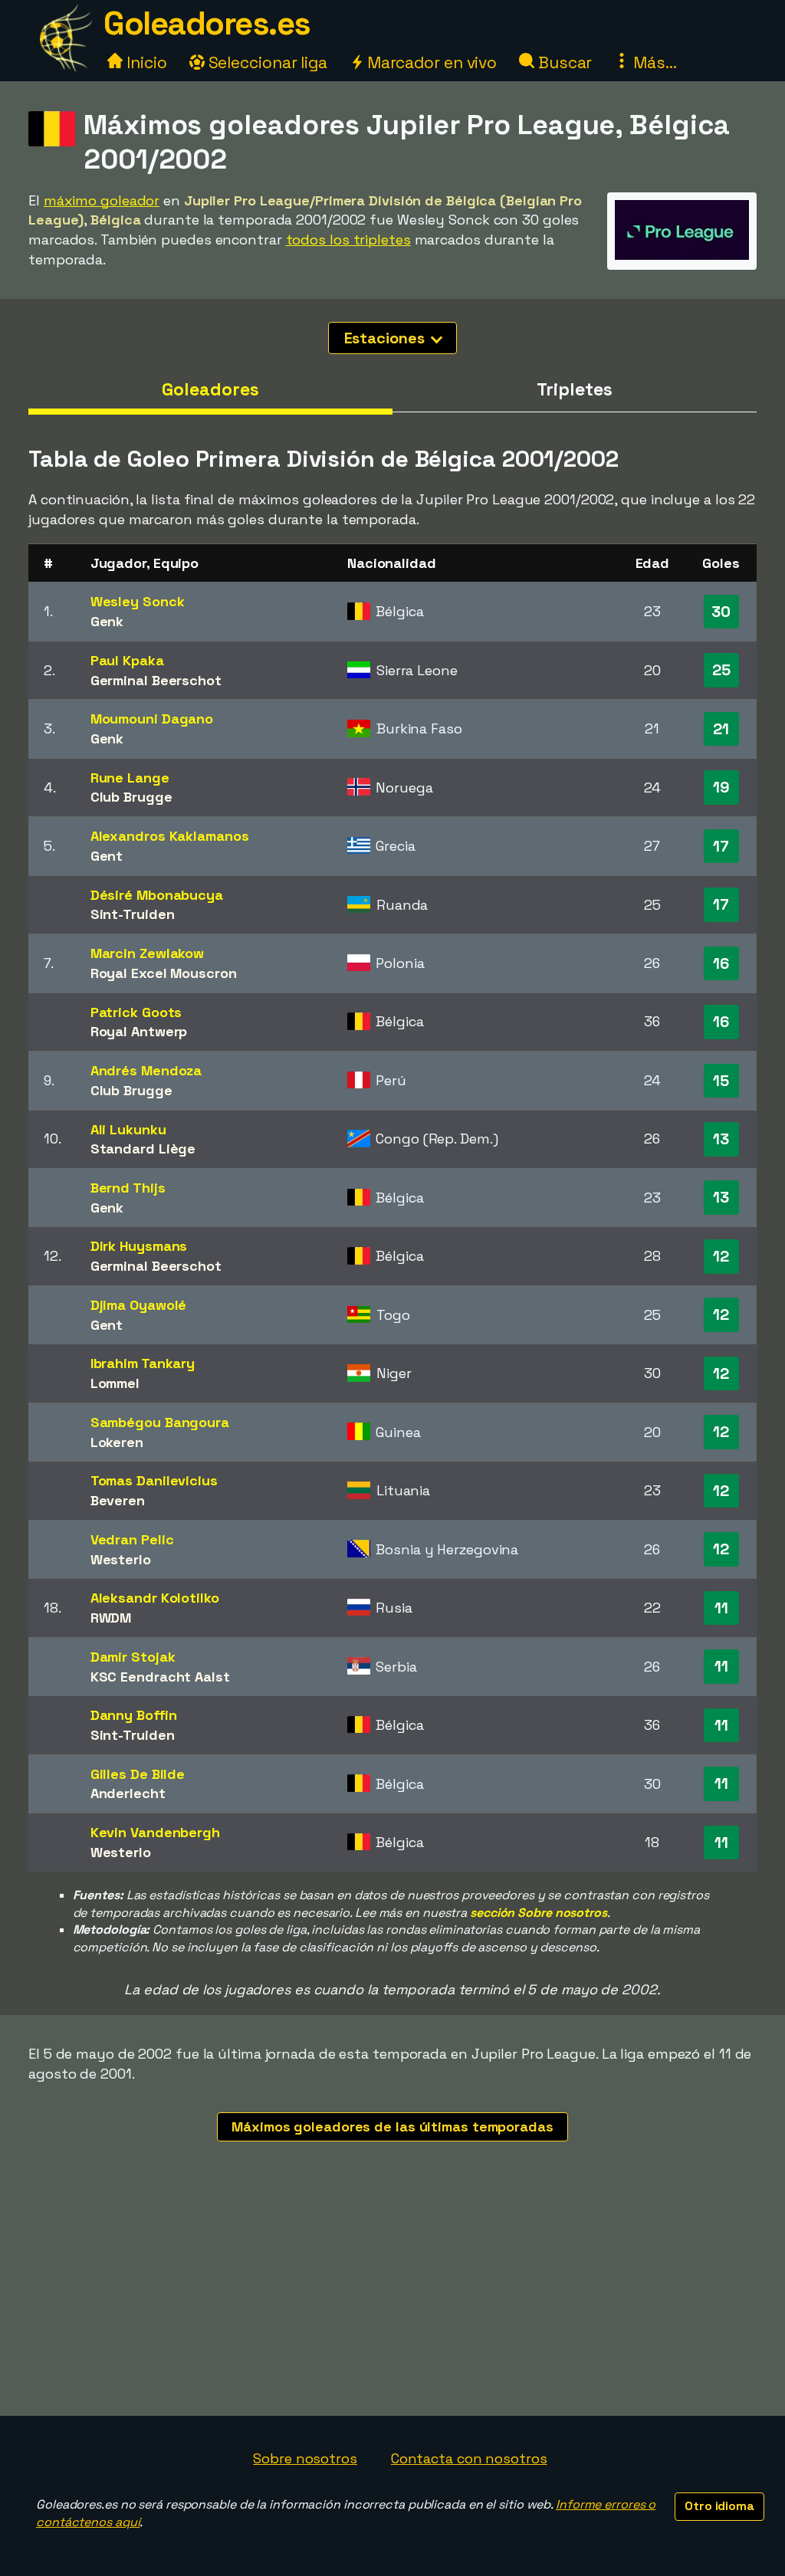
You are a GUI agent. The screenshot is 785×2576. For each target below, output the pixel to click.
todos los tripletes (348, 240)
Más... (653, 62)
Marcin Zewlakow (148, 953)
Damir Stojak (133, 1657)
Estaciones (386, 338)
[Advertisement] (392, 2301)
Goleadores (210, 389)
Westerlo (121, 1559)
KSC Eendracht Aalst (160, 1677)
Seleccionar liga (266, 62)
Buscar (563, 62)
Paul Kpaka (127, 660)
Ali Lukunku (128, 1129)
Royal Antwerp (139, 1031)
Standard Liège (143, 1149)
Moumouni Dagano (152, 719)
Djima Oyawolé (139, 1305)
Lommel (115, 1383)
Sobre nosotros (305, 2458)
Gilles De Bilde (138, 1774)
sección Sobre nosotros (539, 1913)
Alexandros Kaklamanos (170, 836)
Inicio (145, 62)
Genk (107, 621)
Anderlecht (128, 1793)
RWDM (111, 1618)
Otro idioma (719, 2506)
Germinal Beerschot (156, 680)
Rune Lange (130, 778)
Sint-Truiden (133, 914)
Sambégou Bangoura (160, 1422)
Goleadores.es (207, 23)
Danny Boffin (134, 1715)
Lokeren (117, 1442)
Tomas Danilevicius (154, 1480)
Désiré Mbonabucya (157, 895)
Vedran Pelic (132, 1539)
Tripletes (574, 389)
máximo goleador (102, 200)
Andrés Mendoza (146, 1070)
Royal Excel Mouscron (164, 973)
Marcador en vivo (430, 62)
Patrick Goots (136, 1012)
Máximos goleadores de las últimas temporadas (392, 2126)
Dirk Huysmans (139, 1246)
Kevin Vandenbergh (155, 1832)
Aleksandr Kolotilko (155, 1598)
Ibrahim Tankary (143, 1363)
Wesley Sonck (138, 601)
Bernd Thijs (128, 1188)
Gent (107, 856)
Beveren (118, 1500)
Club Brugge (131, 797)
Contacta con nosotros (469, 2458)
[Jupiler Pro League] (682, 255)
